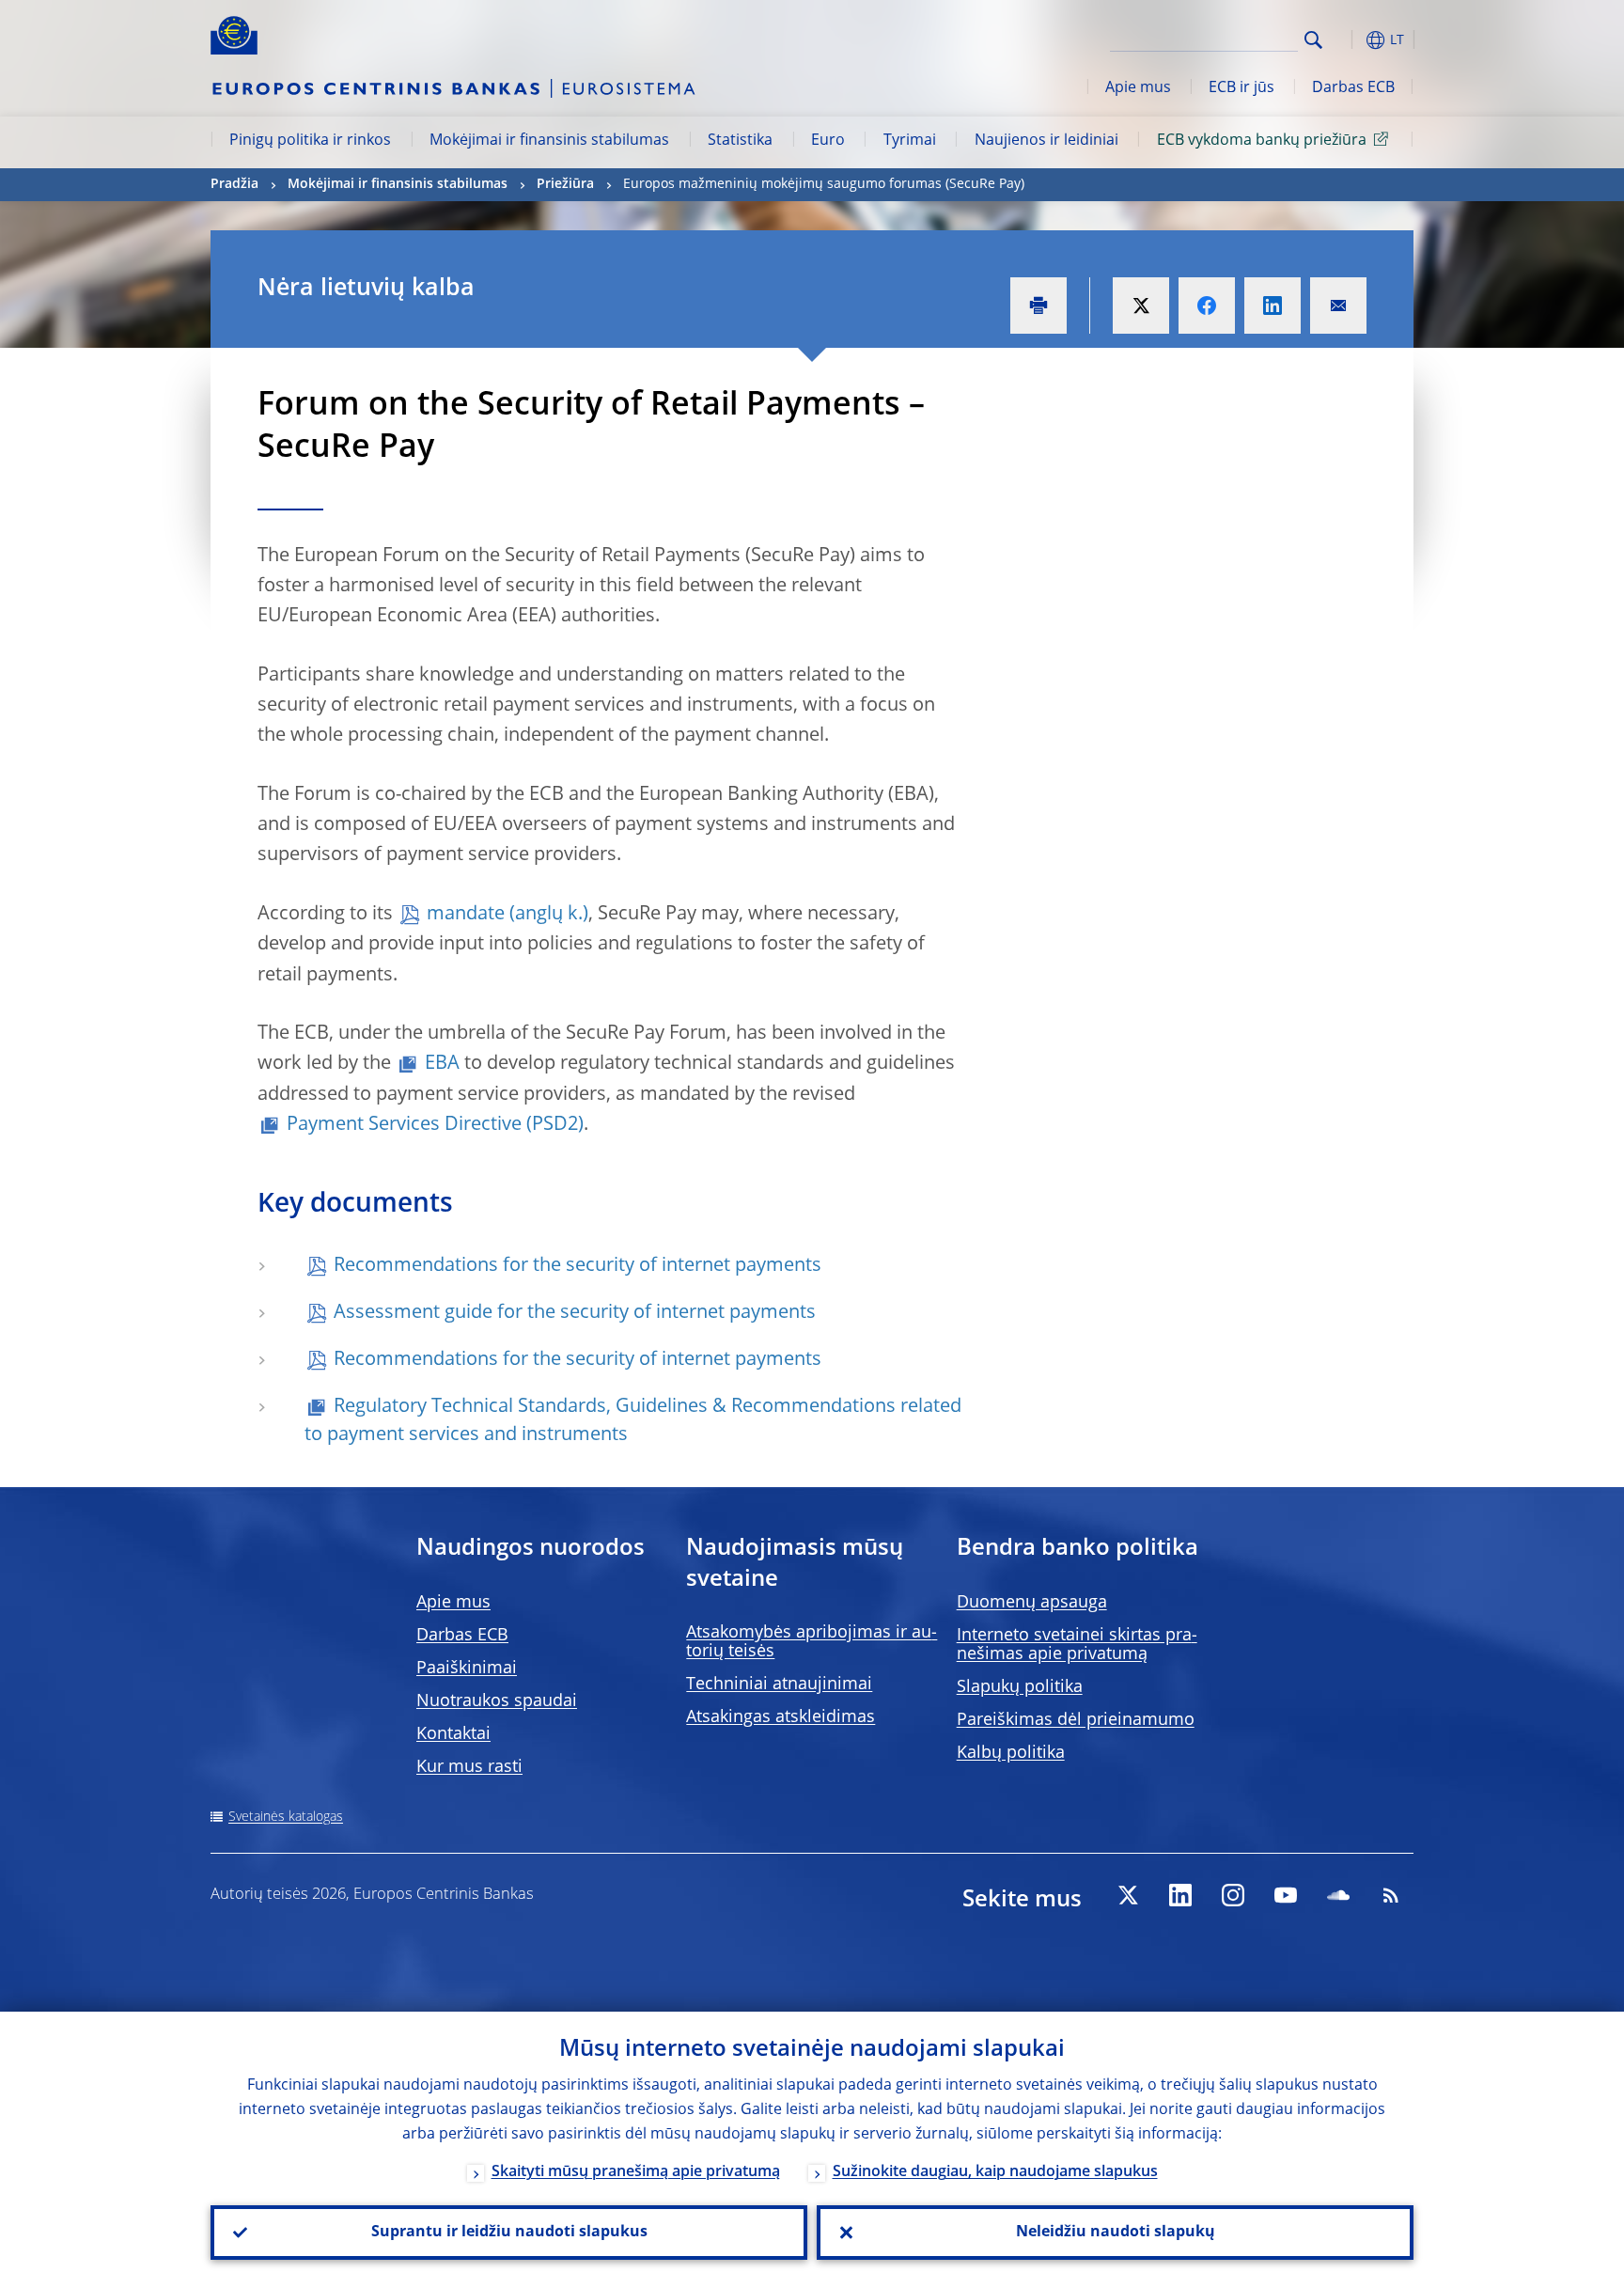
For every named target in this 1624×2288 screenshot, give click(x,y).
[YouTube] (1286, 1895)
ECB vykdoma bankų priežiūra (1262, 141)
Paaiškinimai (467, 1669)
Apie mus (1138, 88)
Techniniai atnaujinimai (779, 1685)
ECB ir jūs (1241, 88)
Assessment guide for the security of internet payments (575, 1313)
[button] (1348, 40)
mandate (466, 915)
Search (1313, 40)
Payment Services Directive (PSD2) (435, 1125)
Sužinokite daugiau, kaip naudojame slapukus (995, 2172)
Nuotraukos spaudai (497, 1701)
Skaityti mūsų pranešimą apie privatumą (636, 2172)
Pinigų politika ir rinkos (310, 141)
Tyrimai (910, 141)
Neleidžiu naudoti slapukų (1116, 2233)
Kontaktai (453, 1734)
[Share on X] (1141, 306)
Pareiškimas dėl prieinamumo (1076, 1720)
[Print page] (1038, 306)
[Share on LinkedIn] (1273, 306)
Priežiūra (565, 184)
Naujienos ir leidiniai (1046, 141)
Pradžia (234, 184)
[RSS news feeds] (1391, 1895)
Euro (828, 141)
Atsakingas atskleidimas (781, 1717)
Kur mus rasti (469, 1767)
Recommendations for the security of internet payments (578, 1266)
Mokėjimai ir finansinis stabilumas (549, 141)
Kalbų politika (1011, 1753)
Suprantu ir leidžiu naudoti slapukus (509, 2233)
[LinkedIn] (1180, 1895)
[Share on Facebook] (1207, 306)
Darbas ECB (1353, 88)
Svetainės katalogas (286, 1817)
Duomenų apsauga (1032, 1603)
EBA (442, 1064)
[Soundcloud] (1338, 1895)
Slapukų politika (1020, 1687)
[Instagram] (1233, 1895)
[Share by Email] (1338, 306)
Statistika (740, 141)
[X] (1128, 1895)
